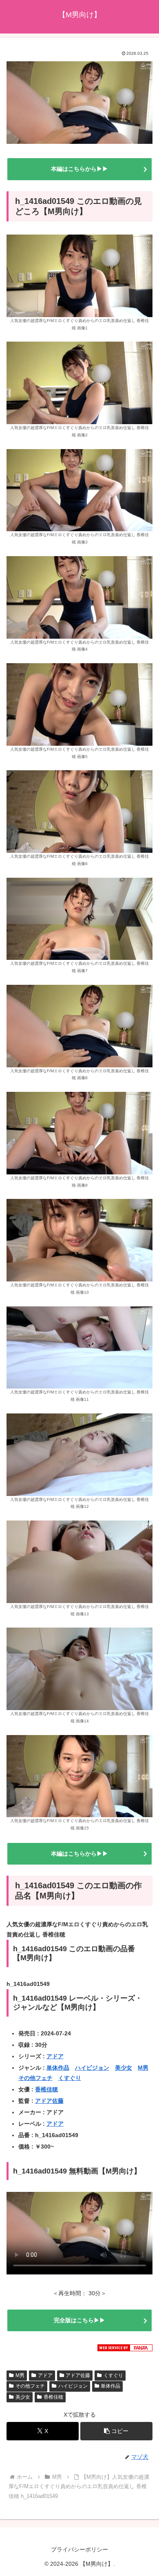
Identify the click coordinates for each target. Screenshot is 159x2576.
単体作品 (58, 2068)
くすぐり (70, 2078)
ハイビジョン (92, 2068)
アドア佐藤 (49, 2101)
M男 (143, 2068)
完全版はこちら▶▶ (79, 2320)
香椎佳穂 (46, 2089)
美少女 (124, 2068)
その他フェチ (35, 2078)
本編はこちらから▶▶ (79, 169)
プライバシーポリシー (79, 2549)
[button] (116, 2431)
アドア (55, 2056)
